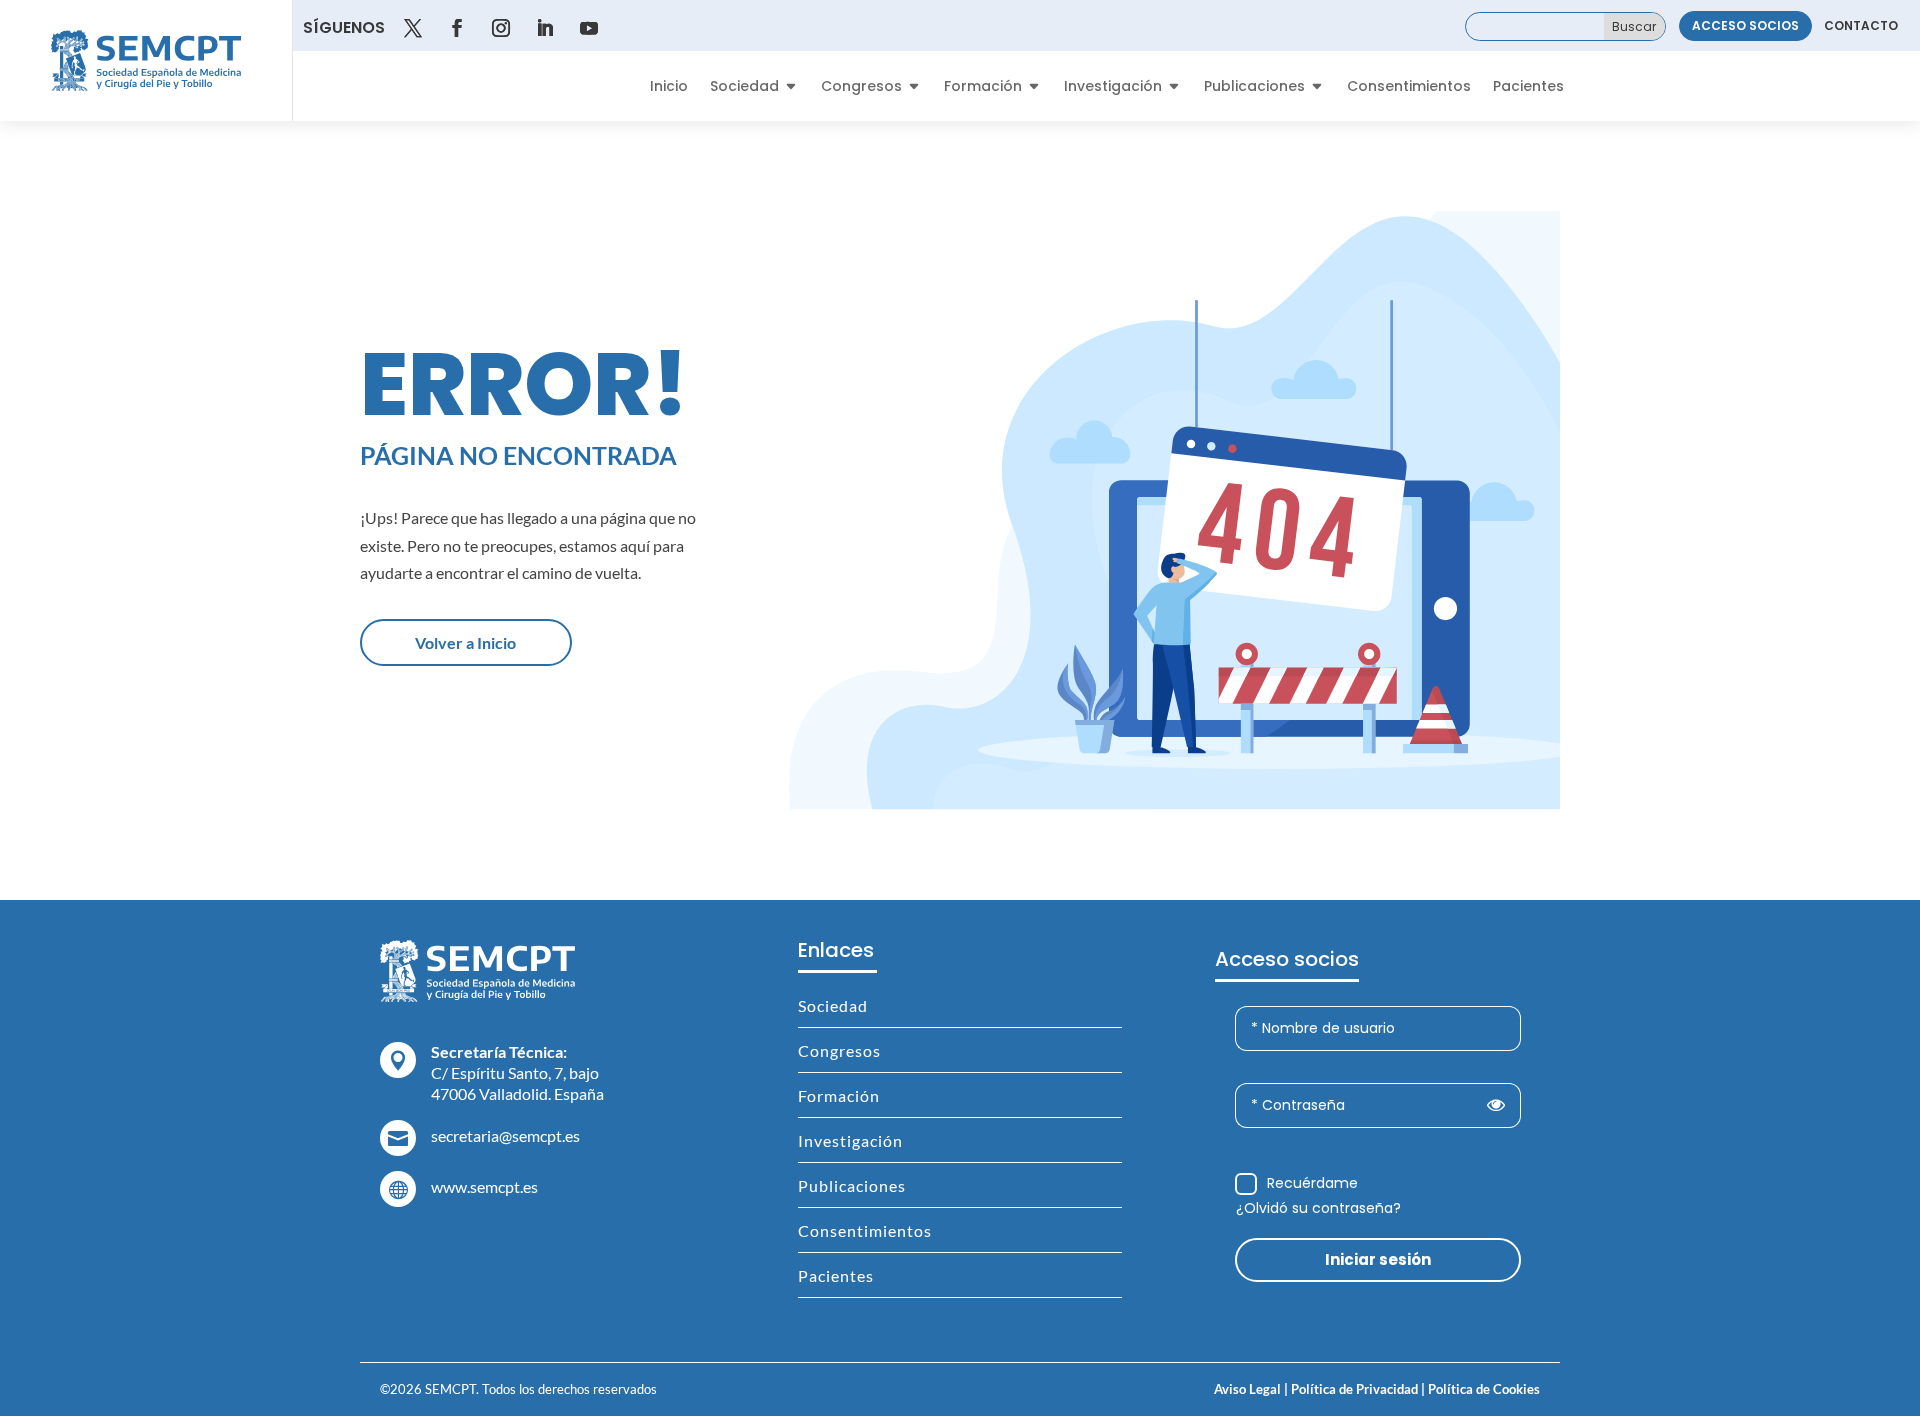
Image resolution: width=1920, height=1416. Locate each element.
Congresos (861, 87)
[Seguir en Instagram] (501, 28)
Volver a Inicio (465, 642)
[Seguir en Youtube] (589, 28)
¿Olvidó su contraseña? (1318, 1208)
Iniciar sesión (1378, 1259)
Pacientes (1528, 87)
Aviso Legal (1247, 1389)
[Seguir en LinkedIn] (545, 28)
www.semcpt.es (484, 1186)
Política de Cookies (1482, 1389)
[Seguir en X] (413, 28)
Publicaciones (1254, 87)
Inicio (669, 87)
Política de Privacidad (1353, 1389)
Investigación (1113, 87)
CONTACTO (1861, 25)
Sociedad (744, 87)
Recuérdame (1312, 1183)
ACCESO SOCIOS (1745, 25)
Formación (983, 87)
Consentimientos (1409, 87)
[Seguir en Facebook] (457, 28)
